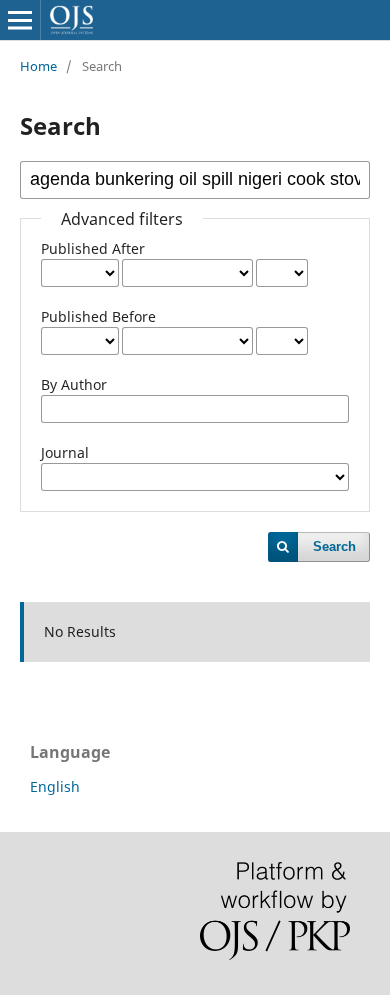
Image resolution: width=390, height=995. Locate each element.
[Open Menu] (20, 20)
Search (334, 546)
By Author (74, 384)
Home (38, 66)
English (55, 786)
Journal (65, 452)
